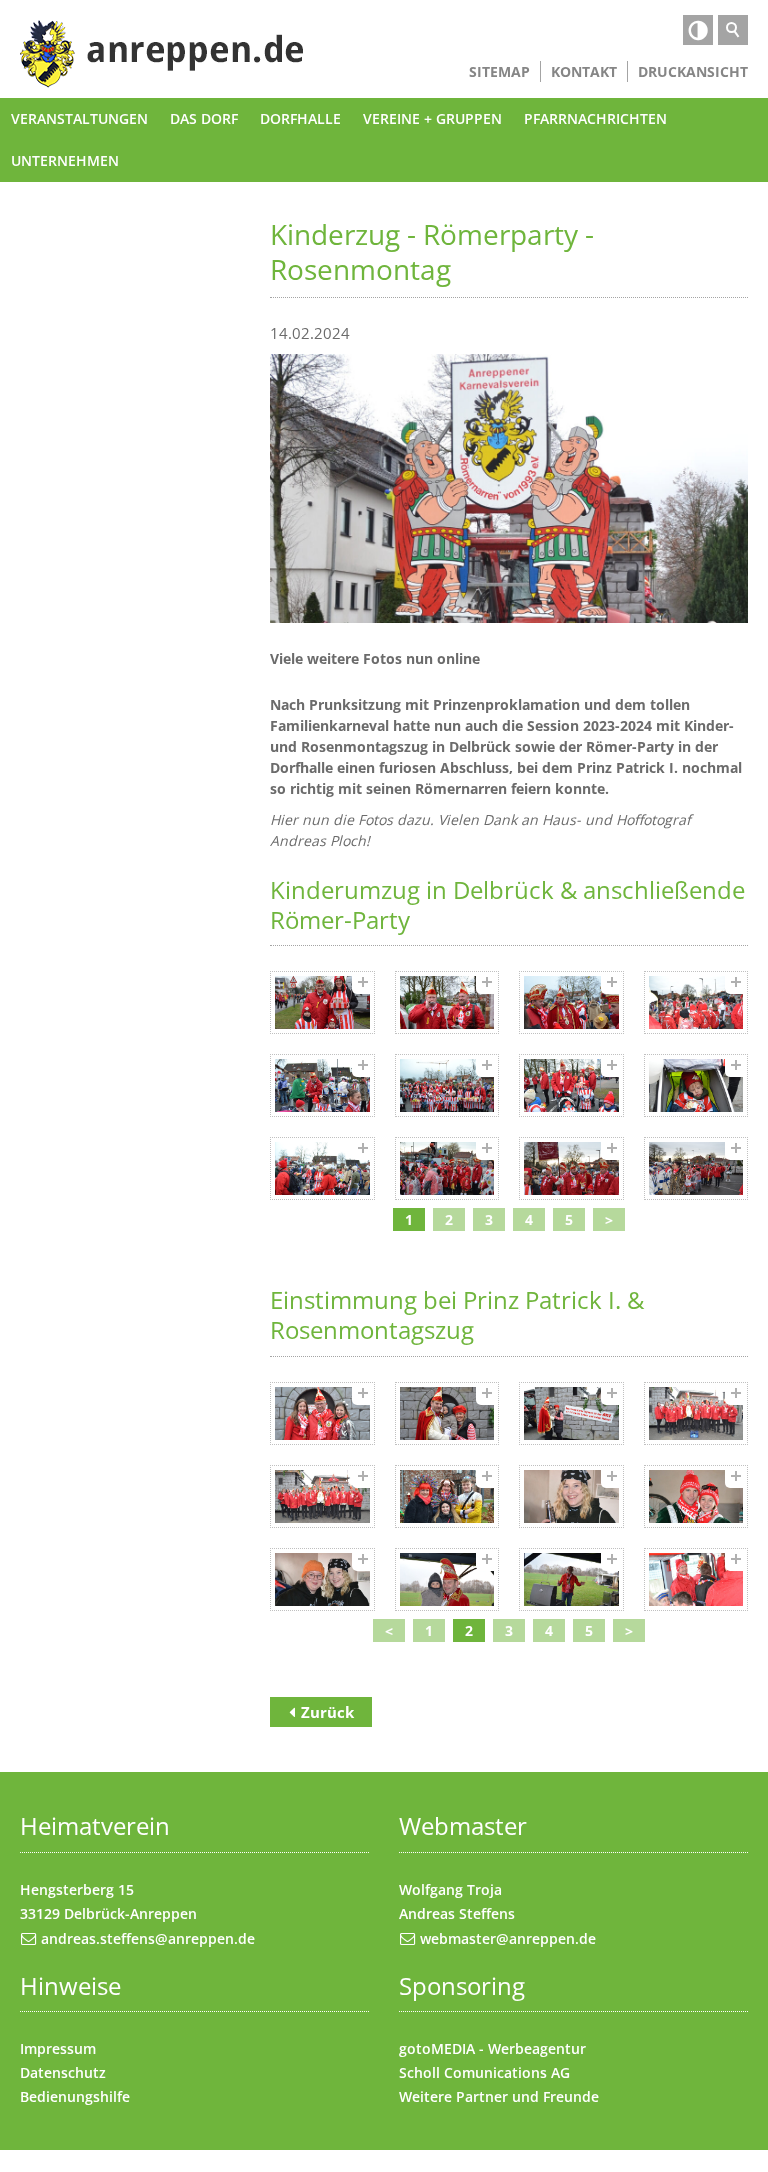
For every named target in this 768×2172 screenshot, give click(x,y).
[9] (322, 1168)
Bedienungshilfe (75, 2096)
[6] (447, 1085)
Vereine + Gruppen (432, 118)
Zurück (327, 1712)
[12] (696, 1168)
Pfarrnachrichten (595, 118)
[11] (571, 1168)
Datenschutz (63, 2072)
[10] (447, 1168)
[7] (571, 1085)
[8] (696, 1085)
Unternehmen (65, 160)
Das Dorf (204, 118)
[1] (322, 1002)
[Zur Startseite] (162, 54)
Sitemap (499, 71)
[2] (447, 1002)
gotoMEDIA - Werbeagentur (492, 2048)
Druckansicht (693, 71)
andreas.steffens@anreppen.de (148, 1938)
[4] (696, 1002)
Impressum (58, 2048)
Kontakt (584, 71)
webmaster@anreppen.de (508, 1938)
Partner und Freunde (527, 2096)
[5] (322, 1085)
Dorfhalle (300, 118)
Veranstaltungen (79, 118)
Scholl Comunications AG (484, 2072)
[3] (571, 1002)
